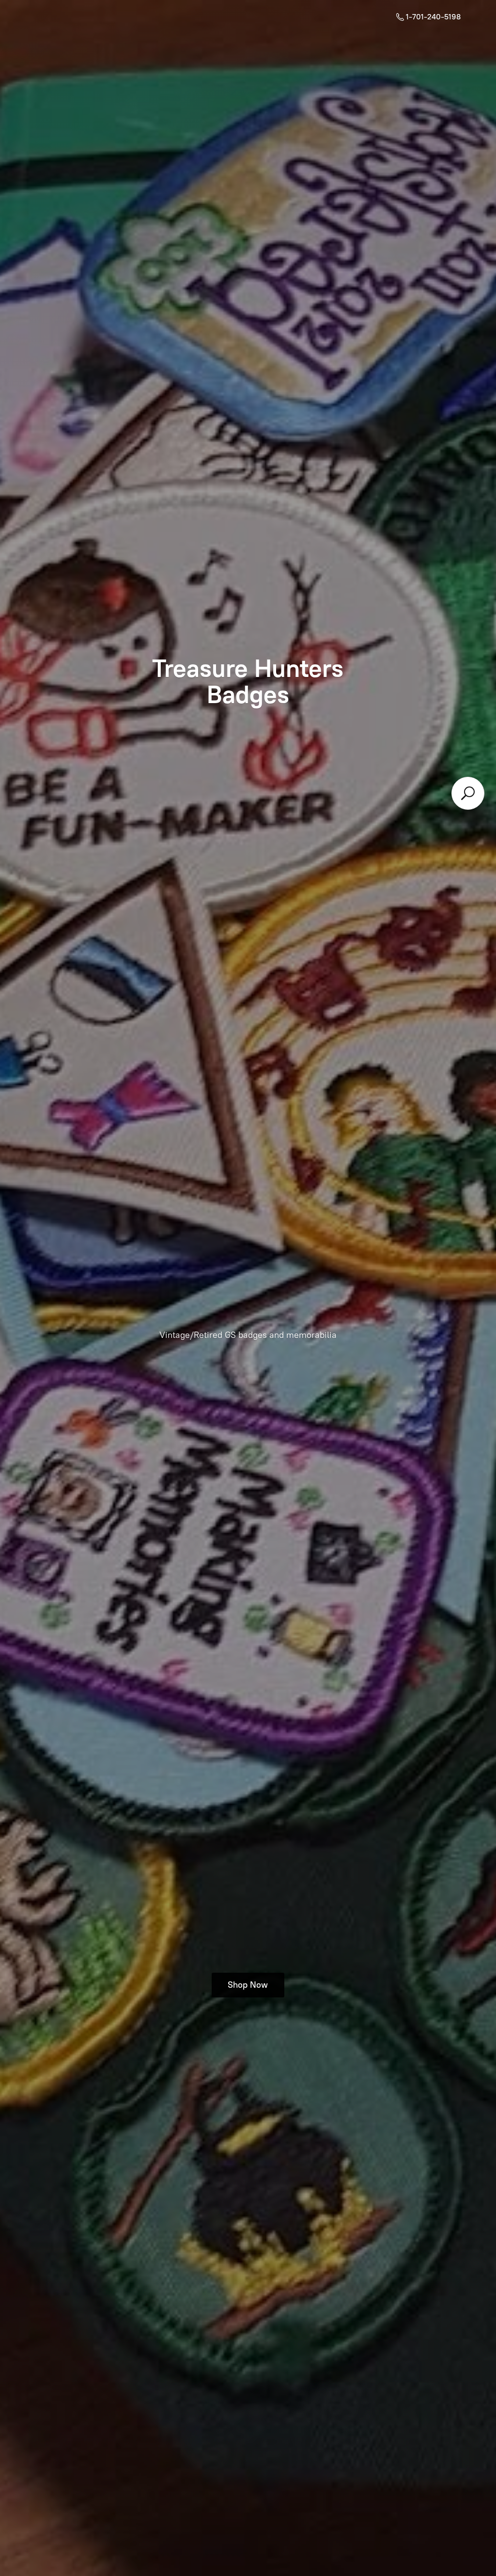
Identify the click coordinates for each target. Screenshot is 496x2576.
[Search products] (468, 793)
